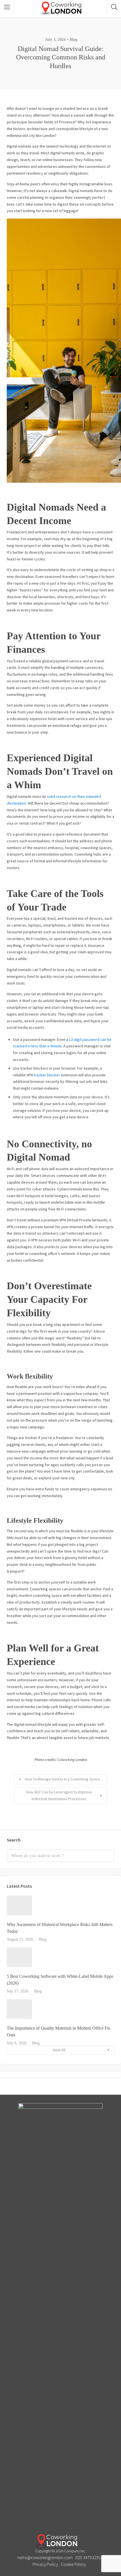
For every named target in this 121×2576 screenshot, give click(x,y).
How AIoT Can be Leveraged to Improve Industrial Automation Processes (59, 1795)
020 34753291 (88, 2557)
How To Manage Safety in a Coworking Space (62, 1779)
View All (59, 2050)
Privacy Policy (45, 2564)
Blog (74, 40)
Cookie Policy (73, 2564)
